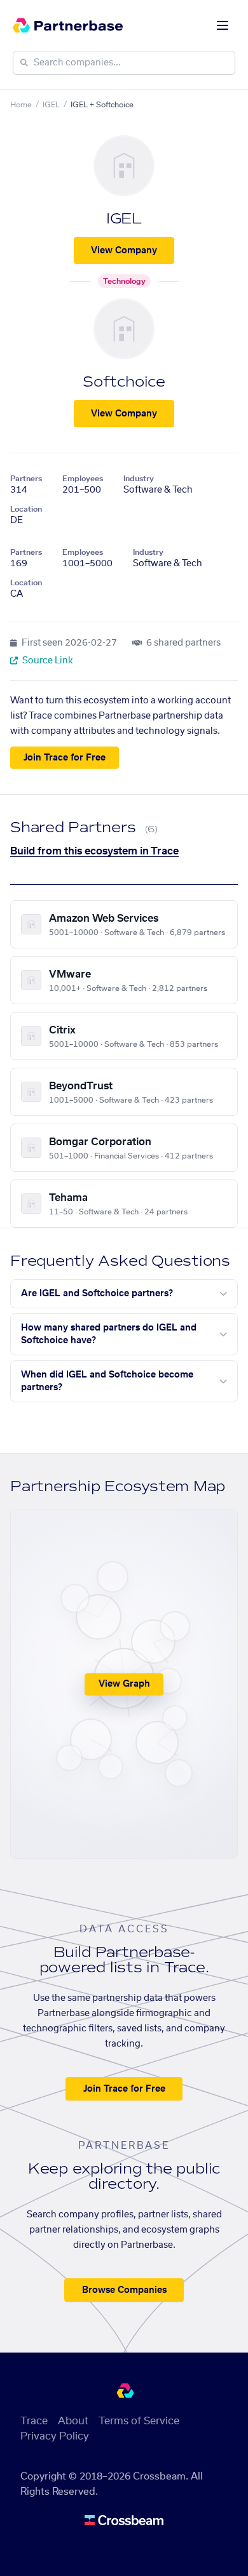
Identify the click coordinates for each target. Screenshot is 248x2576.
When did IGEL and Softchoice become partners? (107, 1381)
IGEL (51, 105)
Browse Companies (124, 2290)
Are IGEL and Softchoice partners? (97, 1294)
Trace (34, 2421)
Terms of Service (139, 2421)
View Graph (124, 1684)
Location (26, 509)
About (73, 2421)
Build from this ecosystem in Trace (94, 851)
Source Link (47, 661)
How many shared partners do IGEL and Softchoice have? (109, 1334)
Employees (83, 479)
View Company (124, 251)
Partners (26, 479)
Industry (139, 479)
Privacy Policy (55, 2436)
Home (21, 105)
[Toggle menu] (223, 25)
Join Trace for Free (65, 758)
